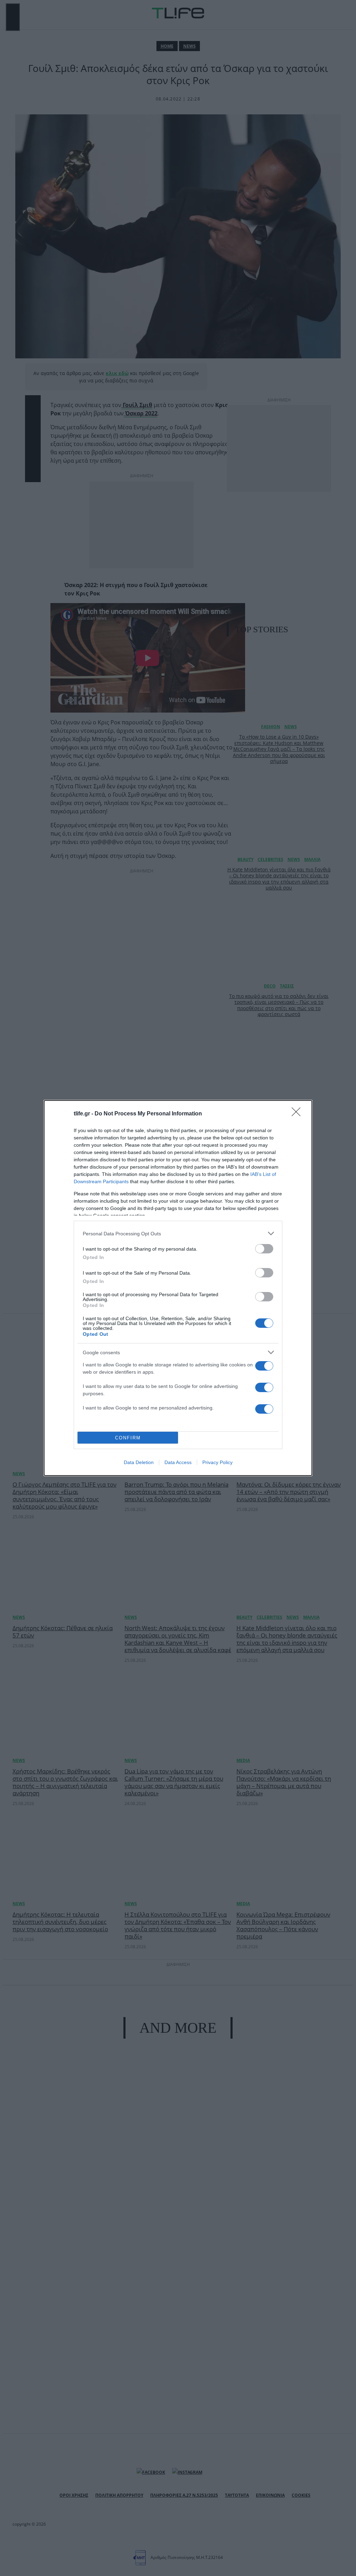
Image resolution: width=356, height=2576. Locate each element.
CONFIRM (128, 1438)
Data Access (178, 1462)
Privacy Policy (217, 1462)
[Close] (298, 1114)
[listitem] (178, 1233)
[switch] (264, 1249)
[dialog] (178, 1288)
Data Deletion (139, 1462)
